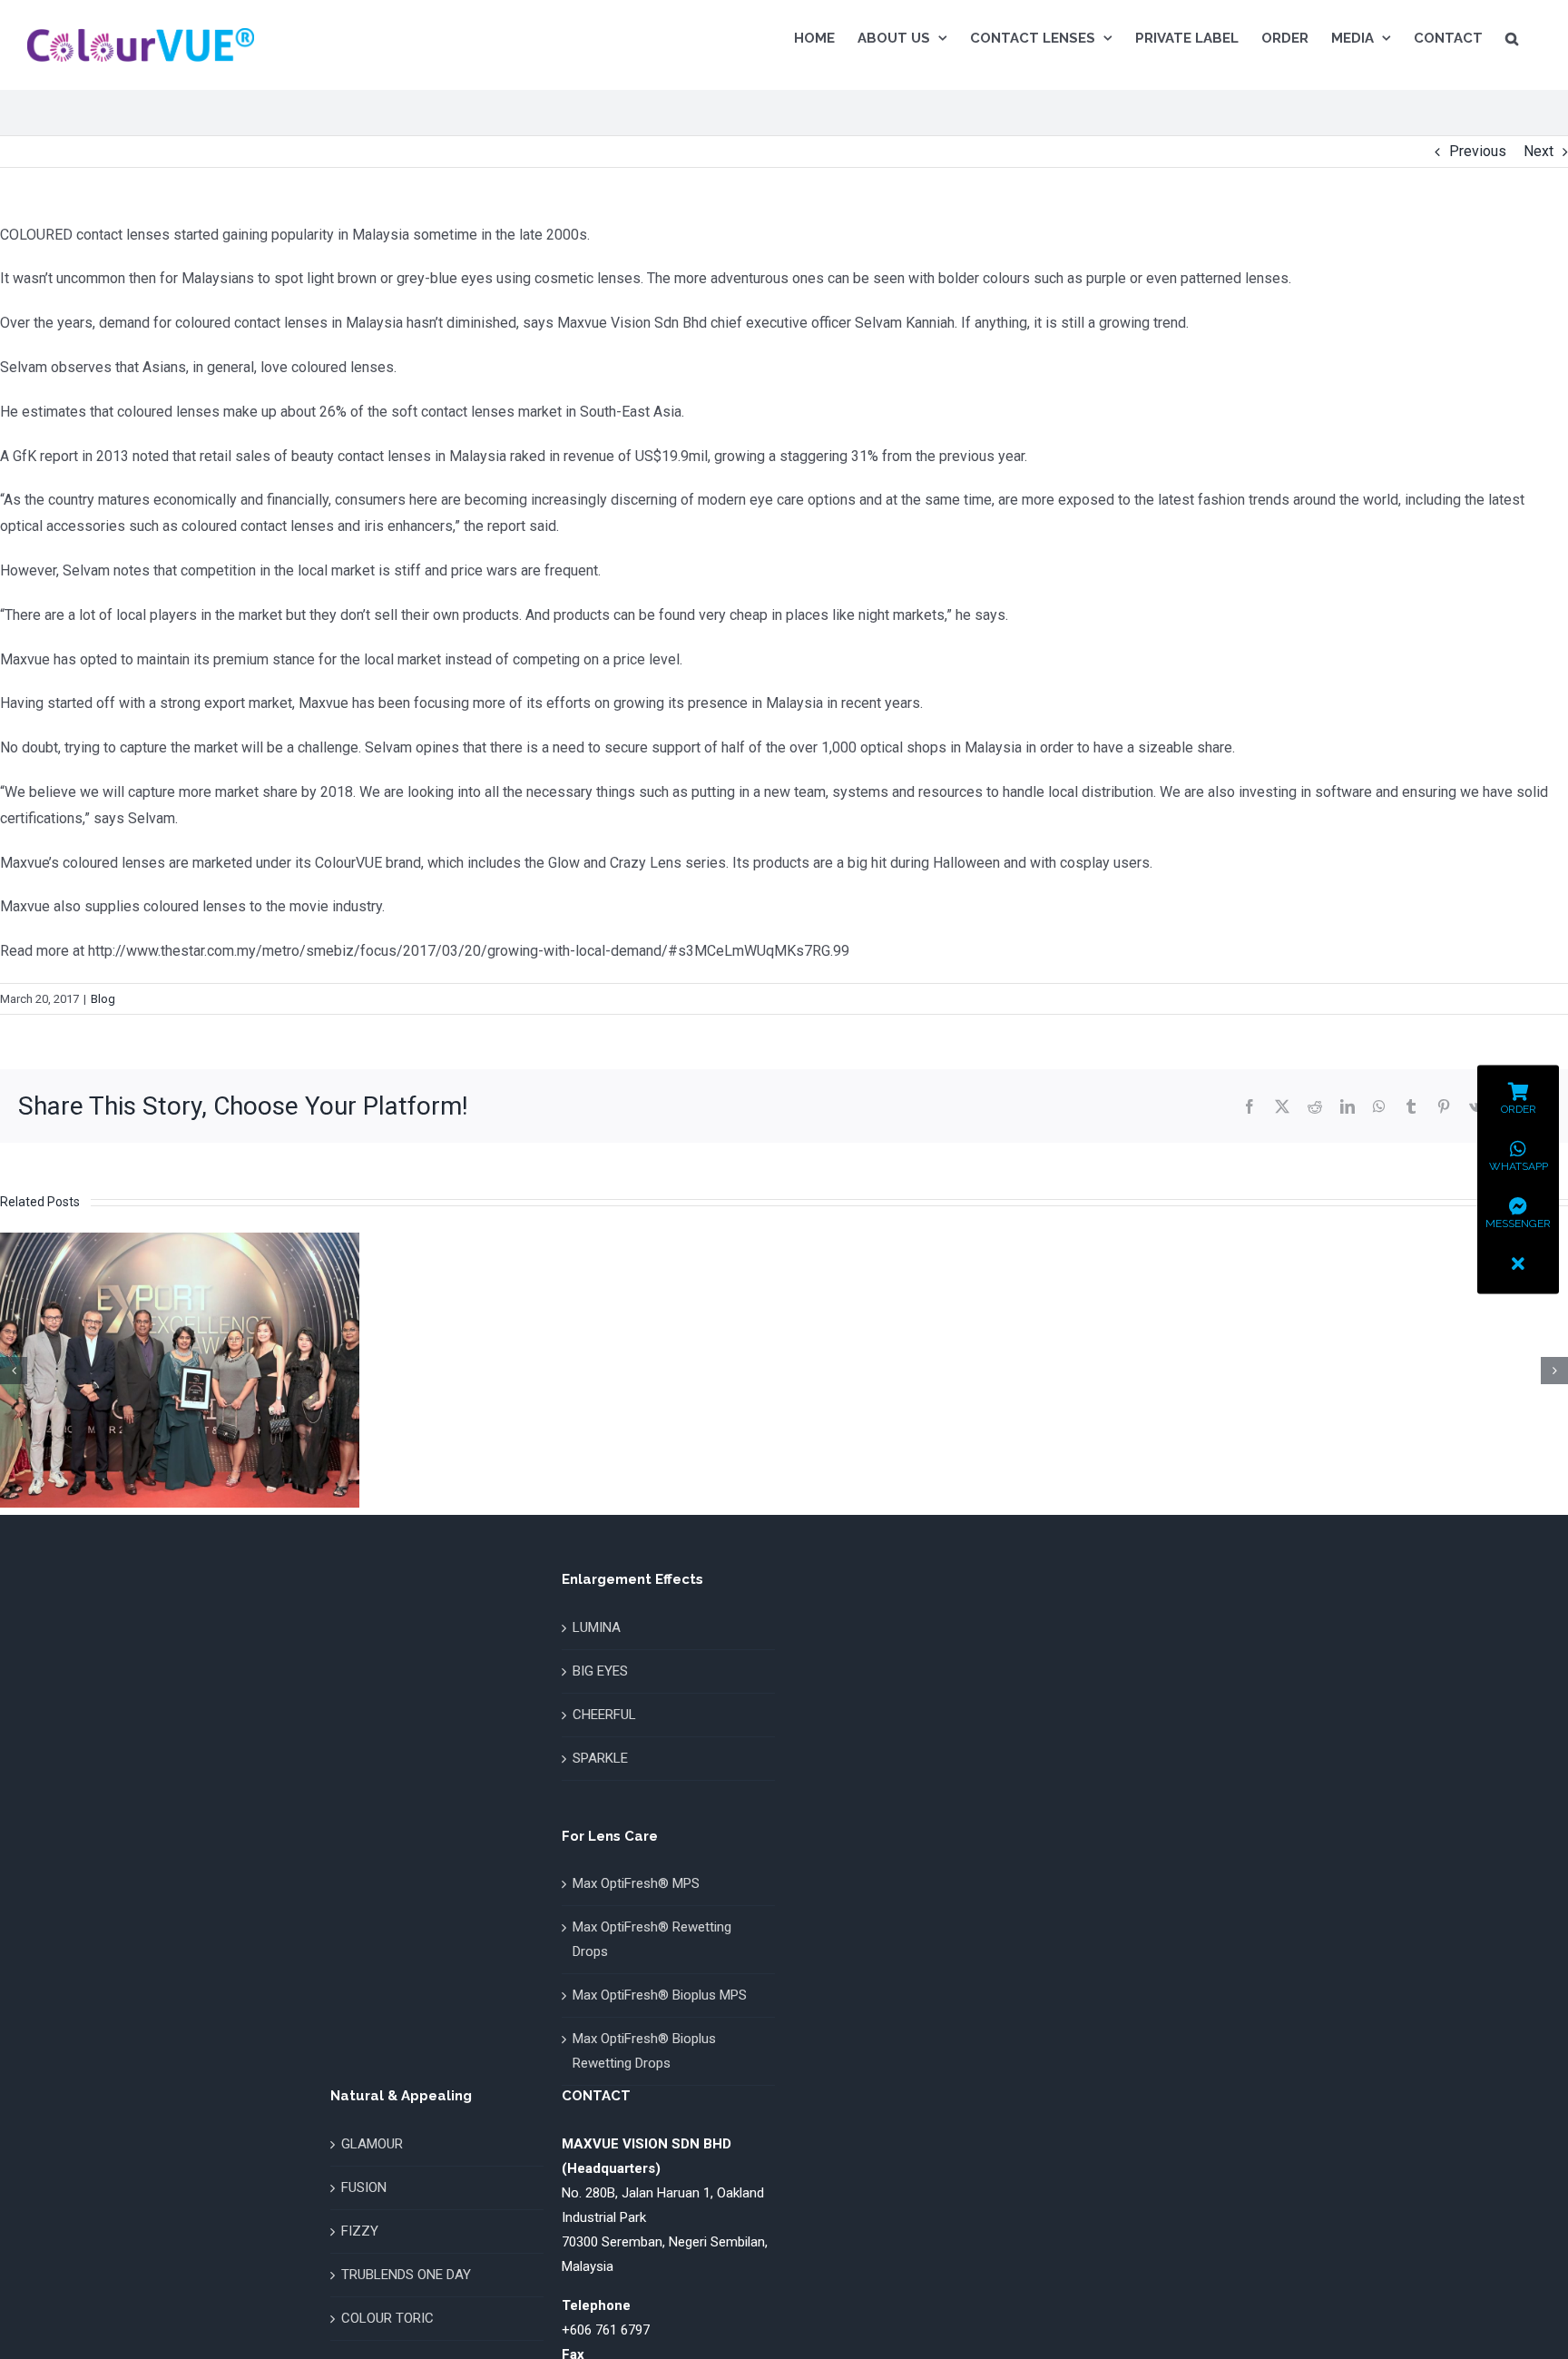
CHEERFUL (604, 1715)
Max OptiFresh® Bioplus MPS (660, 1995)
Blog (103, 999)
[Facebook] (1249, 1106)
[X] (1282, 1106)
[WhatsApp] (1379, 1106)
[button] (1512, 38)
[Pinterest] (1444, 1106)
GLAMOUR (372, 2144)
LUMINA (597, 1627)
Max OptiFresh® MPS (636, 1883)
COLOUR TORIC (387, 2318)
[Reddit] (1315, 1106)
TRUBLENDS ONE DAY (406, 2275)
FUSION (364, 2187)
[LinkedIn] (1347, 1106)
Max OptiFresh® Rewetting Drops (652, 1939)
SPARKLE (600, 1758)
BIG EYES (600, 1671)
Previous (1478, 151)
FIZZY (360, 2231)
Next (1539, 151)
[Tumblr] (1411, 1106)
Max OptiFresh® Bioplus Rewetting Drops (644, 2051)
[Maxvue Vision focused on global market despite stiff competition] (180, 1241)
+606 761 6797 (606, 2330)
